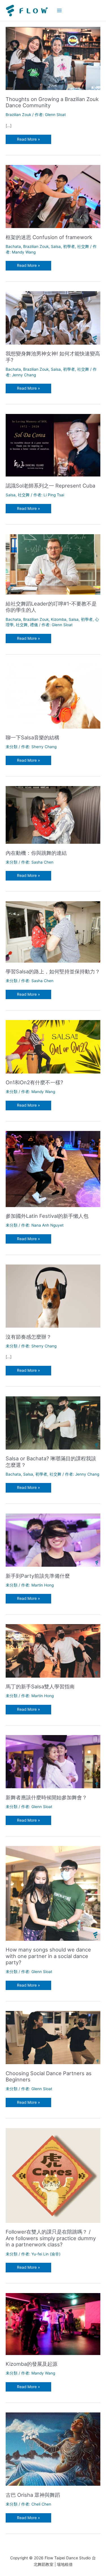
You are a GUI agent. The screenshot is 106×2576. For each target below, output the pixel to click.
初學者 (69, 246)
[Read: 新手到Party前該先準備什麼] (53, 1540)
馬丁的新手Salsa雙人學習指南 (40, 1686)
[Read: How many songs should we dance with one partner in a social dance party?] (53, 1893)
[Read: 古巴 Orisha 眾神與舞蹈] (53, 2449)
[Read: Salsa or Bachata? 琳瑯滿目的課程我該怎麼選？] (53, 1422)
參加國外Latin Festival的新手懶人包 (47, 1216)
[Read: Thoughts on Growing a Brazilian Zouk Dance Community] (53, 58)
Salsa (56, 246)
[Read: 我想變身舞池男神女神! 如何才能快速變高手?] (53, 317)
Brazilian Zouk (18, 115)
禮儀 (34, 625)
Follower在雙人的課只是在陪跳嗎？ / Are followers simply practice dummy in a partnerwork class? (51, 2238)
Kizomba (59, 619)
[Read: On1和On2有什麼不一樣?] (53, 1046)
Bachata (13, 246)
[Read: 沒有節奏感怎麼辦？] (53, 1296)
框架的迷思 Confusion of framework (49, 237)
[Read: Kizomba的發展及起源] (53, 2324)
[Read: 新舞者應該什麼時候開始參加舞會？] (53, 1761)
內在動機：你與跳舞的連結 (36, 853)
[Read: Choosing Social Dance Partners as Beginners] (53, 2037)
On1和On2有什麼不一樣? (34, 1082)
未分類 (12, 747)
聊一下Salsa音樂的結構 (33, 737)
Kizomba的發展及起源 (32, 2364)
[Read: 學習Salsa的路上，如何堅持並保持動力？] (53, 931)
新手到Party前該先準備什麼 (38, 1576)
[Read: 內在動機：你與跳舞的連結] (53, 815)
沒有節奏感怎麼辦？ (29, 1337)
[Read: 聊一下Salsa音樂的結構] (53, 696)
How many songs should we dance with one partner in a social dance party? (48, 1956)
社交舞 (83, 246)
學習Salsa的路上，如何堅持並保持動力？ (53, 971)
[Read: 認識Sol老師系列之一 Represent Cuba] (53, 445)
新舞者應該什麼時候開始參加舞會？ (46, 1797)
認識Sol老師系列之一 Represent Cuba (50, 486)
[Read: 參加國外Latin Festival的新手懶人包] (53, 1169)
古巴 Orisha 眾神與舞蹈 (33, 2495)
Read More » (28, 140)
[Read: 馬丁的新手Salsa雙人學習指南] (53, 1650)
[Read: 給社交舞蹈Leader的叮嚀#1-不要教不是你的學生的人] (53, 564)
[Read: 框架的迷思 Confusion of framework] (53, 196)
